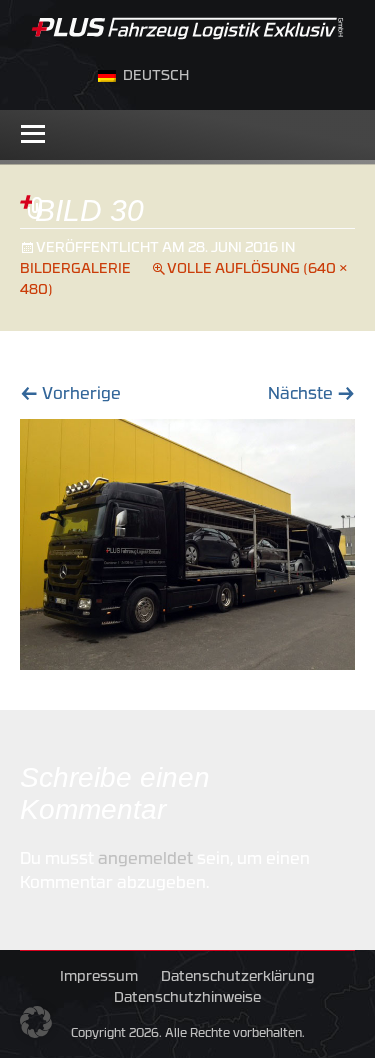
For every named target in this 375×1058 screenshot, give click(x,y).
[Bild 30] (187, 545)
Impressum (99, 977)
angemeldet (145, 860)
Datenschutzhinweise (187, 998)
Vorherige (70, 395)
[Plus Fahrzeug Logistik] (187, 25)
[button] (36, 1022)
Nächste (311, 395)
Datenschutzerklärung (238, 977)
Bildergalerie (75, 269)
